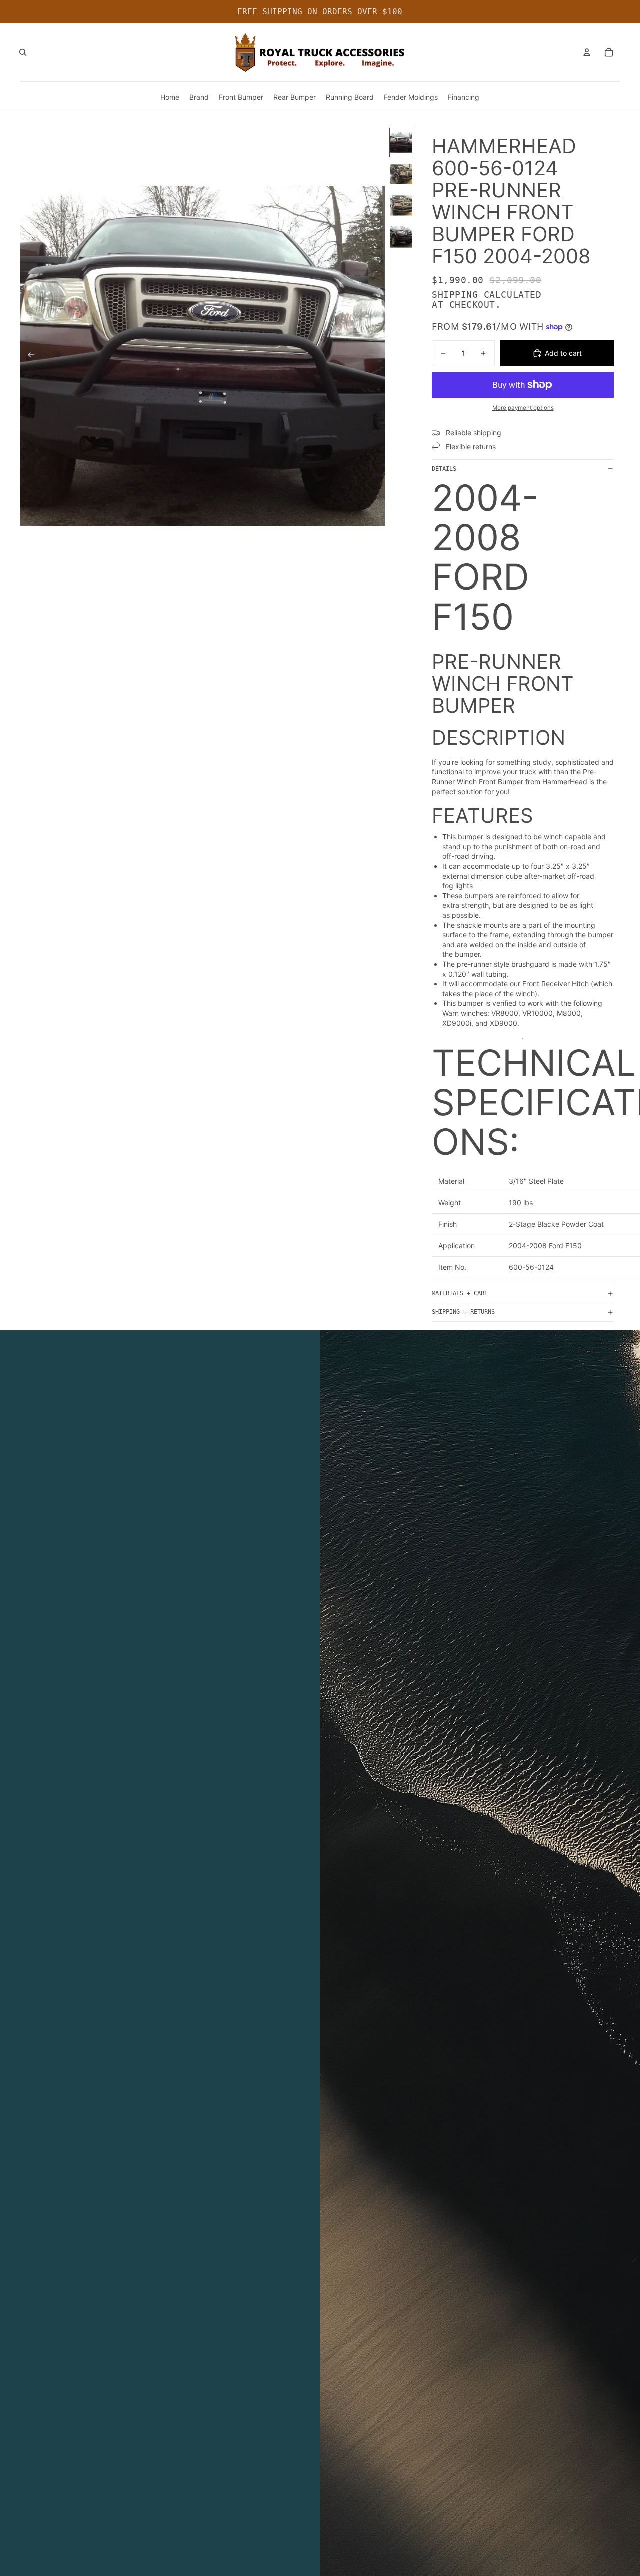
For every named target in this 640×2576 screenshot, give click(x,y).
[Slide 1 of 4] (401, 142)
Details (444, 469)
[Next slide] (377, 356)
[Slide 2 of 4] (401, 174)
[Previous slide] (28, 356)
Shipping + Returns (463, 1312)
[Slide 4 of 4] (401, 237)
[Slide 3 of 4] (401, 205)
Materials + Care (460, 1293)
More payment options (523, 408)
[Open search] (23, 52)
